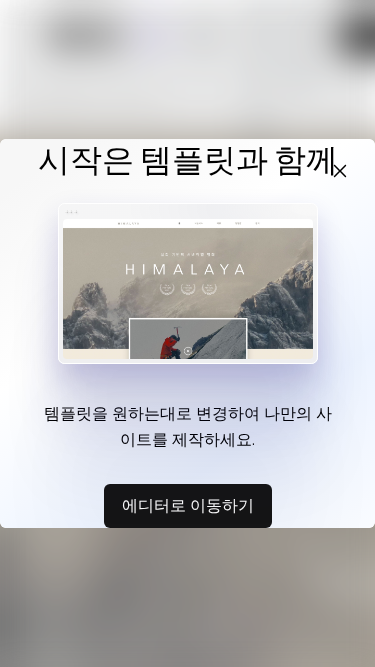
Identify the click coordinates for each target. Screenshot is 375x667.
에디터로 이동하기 (188, 505)
